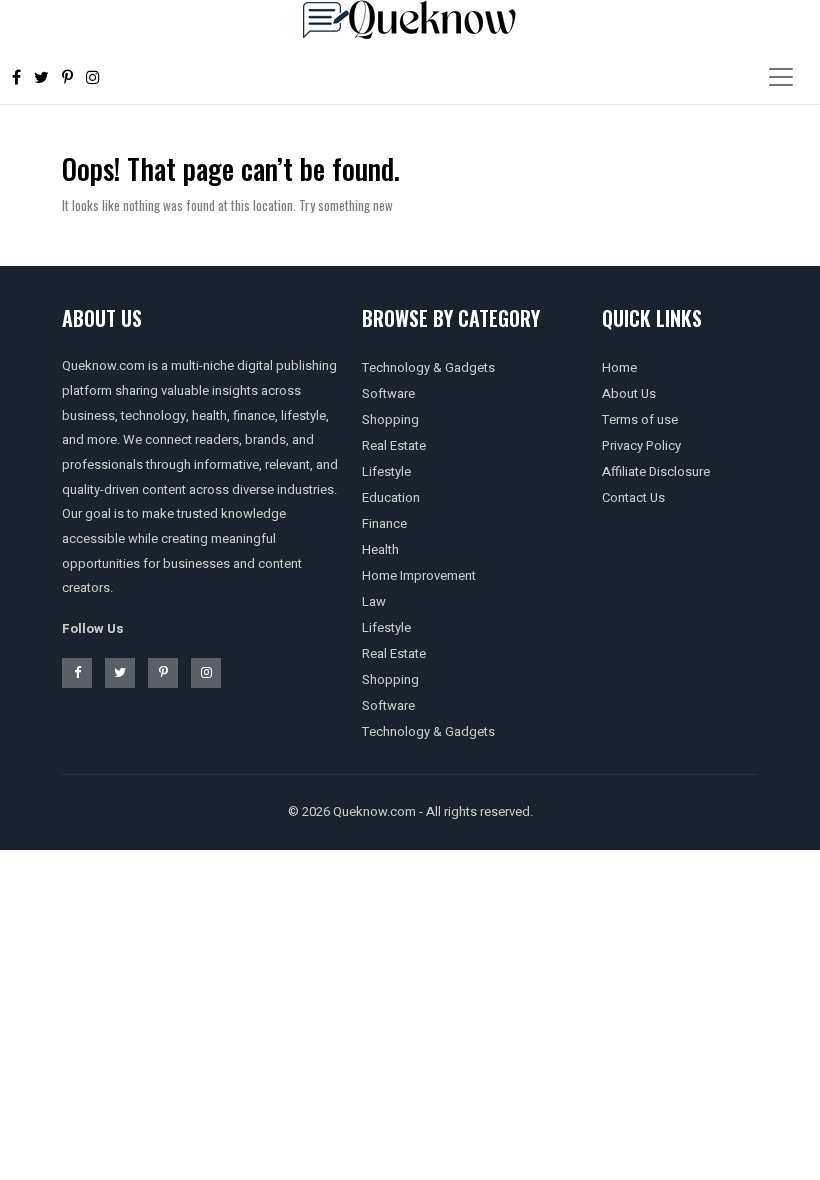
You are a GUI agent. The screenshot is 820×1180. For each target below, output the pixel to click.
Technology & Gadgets (428, 367)
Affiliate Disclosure (656, 471)
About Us (629, 393)
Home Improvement (419, 575)
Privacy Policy (641, 445)
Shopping (390, 419)
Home (619, 367)
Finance (384, 523)
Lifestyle (386, 471)
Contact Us (633, 497)
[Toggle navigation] (781, 77)
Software (388, 393)
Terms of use (640, 419)
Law (374, 601)
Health (380, 549)
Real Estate (394, 445)
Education (391, 497)
